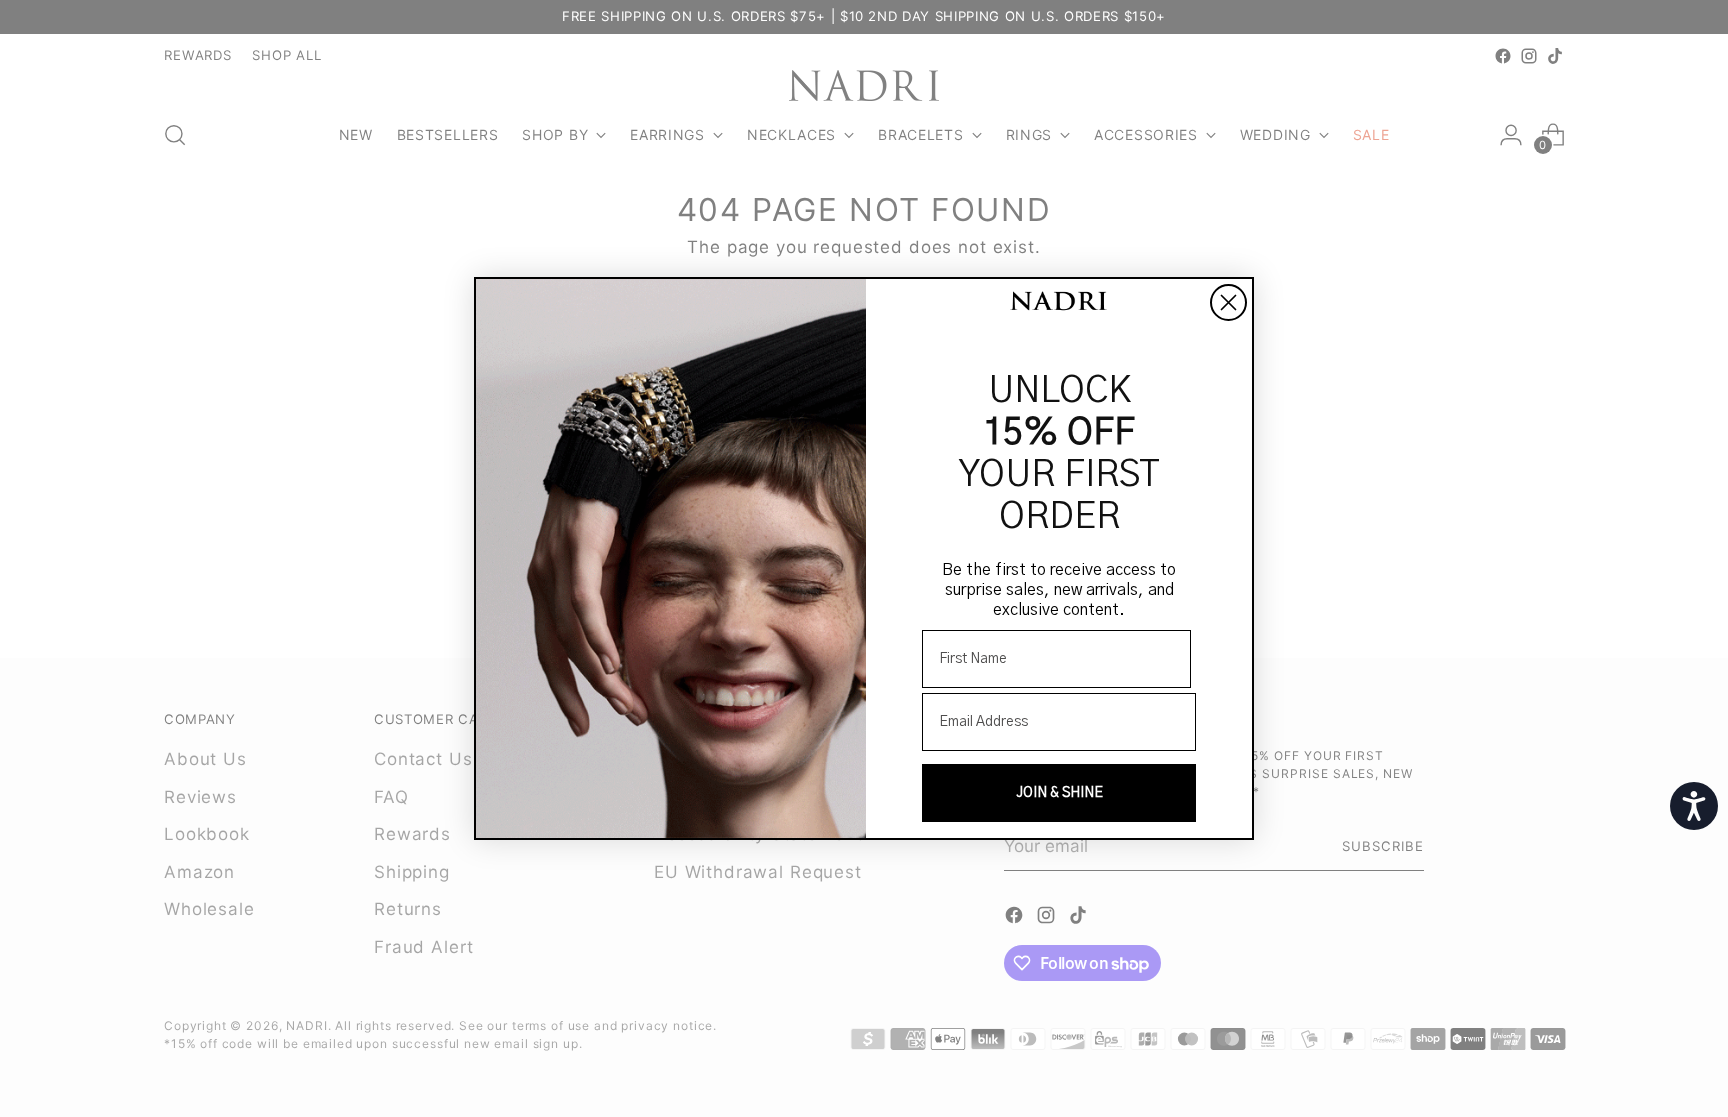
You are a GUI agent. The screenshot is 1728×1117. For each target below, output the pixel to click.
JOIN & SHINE (1059, 793)
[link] (1059, 303)
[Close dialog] (1228, 302)
